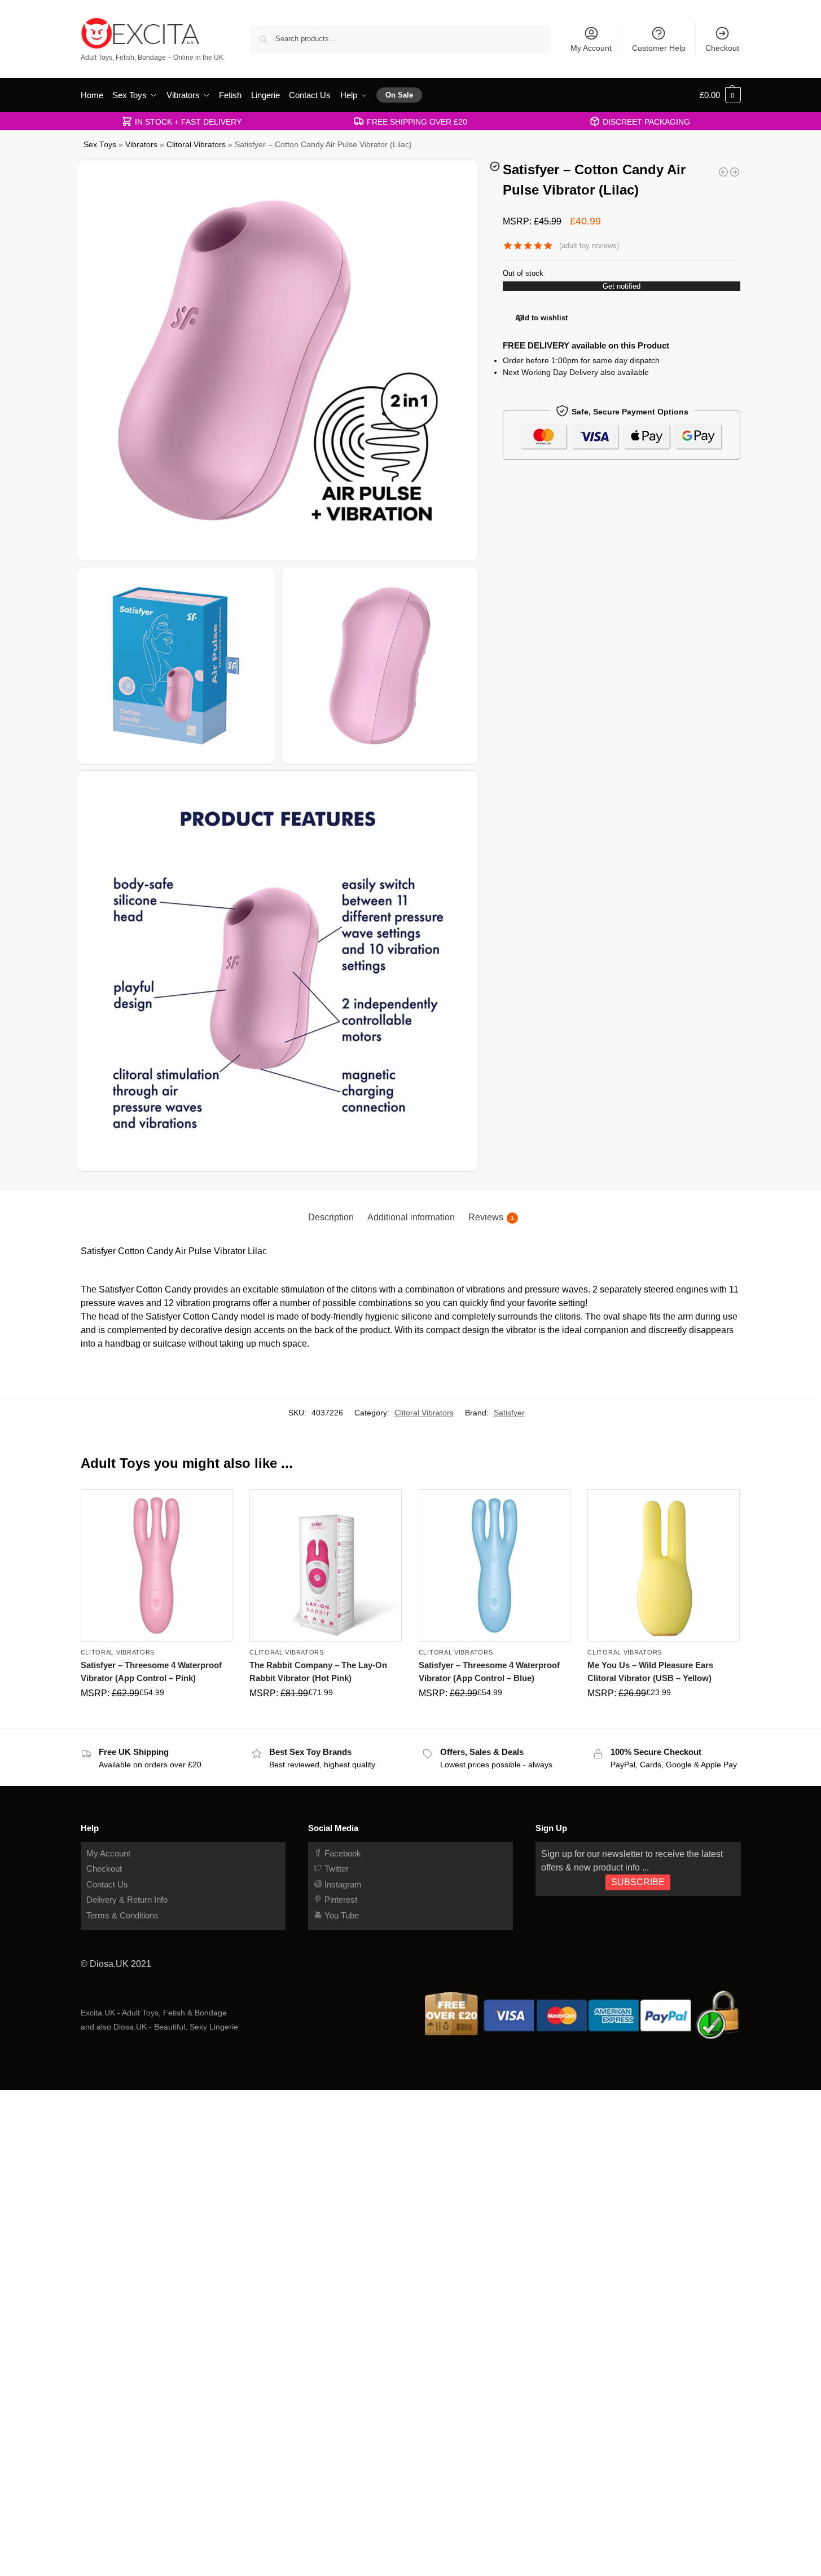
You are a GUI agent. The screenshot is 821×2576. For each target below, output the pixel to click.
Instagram (342, 1884)
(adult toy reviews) (589, 246)
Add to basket (156, 1717)
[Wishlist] (216, 1506)
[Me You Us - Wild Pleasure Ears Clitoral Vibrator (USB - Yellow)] (723, 172)
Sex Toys (100, 145)
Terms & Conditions (122, 1915)
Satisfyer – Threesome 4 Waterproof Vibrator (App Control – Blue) (489, 1671)
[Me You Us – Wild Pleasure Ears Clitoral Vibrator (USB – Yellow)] (664, 1565)
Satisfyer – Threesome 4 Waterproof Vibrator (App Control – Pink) (151, 1671)
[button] (720, 95)
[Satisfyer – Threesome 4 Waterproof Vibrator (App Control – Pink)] (157, 1565)
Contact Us (107, 1884)
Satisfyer (509, 1413)
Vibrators (141, 145)
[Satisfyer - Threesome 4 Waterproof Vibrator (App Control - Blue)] (735, 172)
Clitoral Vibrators (196, 145)
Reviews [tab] (491, 1217)
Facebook (342, 1853)
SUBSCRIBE (638, 1882)
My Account (591, 48)
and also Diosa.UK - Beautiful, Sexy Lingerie (159, 2027)
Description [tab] (331, 1217)
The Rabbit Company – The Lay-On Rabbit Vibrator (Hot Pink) (318, 1671)
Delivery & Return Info (127, 1900)
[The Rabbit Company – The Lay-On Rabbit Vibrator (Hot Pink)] (326, 1565)
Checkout (722, 48)
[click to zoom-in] (279, 360)
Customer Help (659, 48)
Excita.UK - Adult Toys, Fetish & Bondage (154, 2013)
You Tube (341, 1915)
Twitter (335, 1869)
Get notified (622, 286)
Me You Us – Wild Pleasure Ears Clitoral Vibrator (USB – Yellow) (650, 1671)
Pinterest (340, 1900)
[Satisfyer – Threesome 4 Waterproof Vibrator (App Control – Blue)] (495, 1565)
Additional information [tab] (411, 1217)
